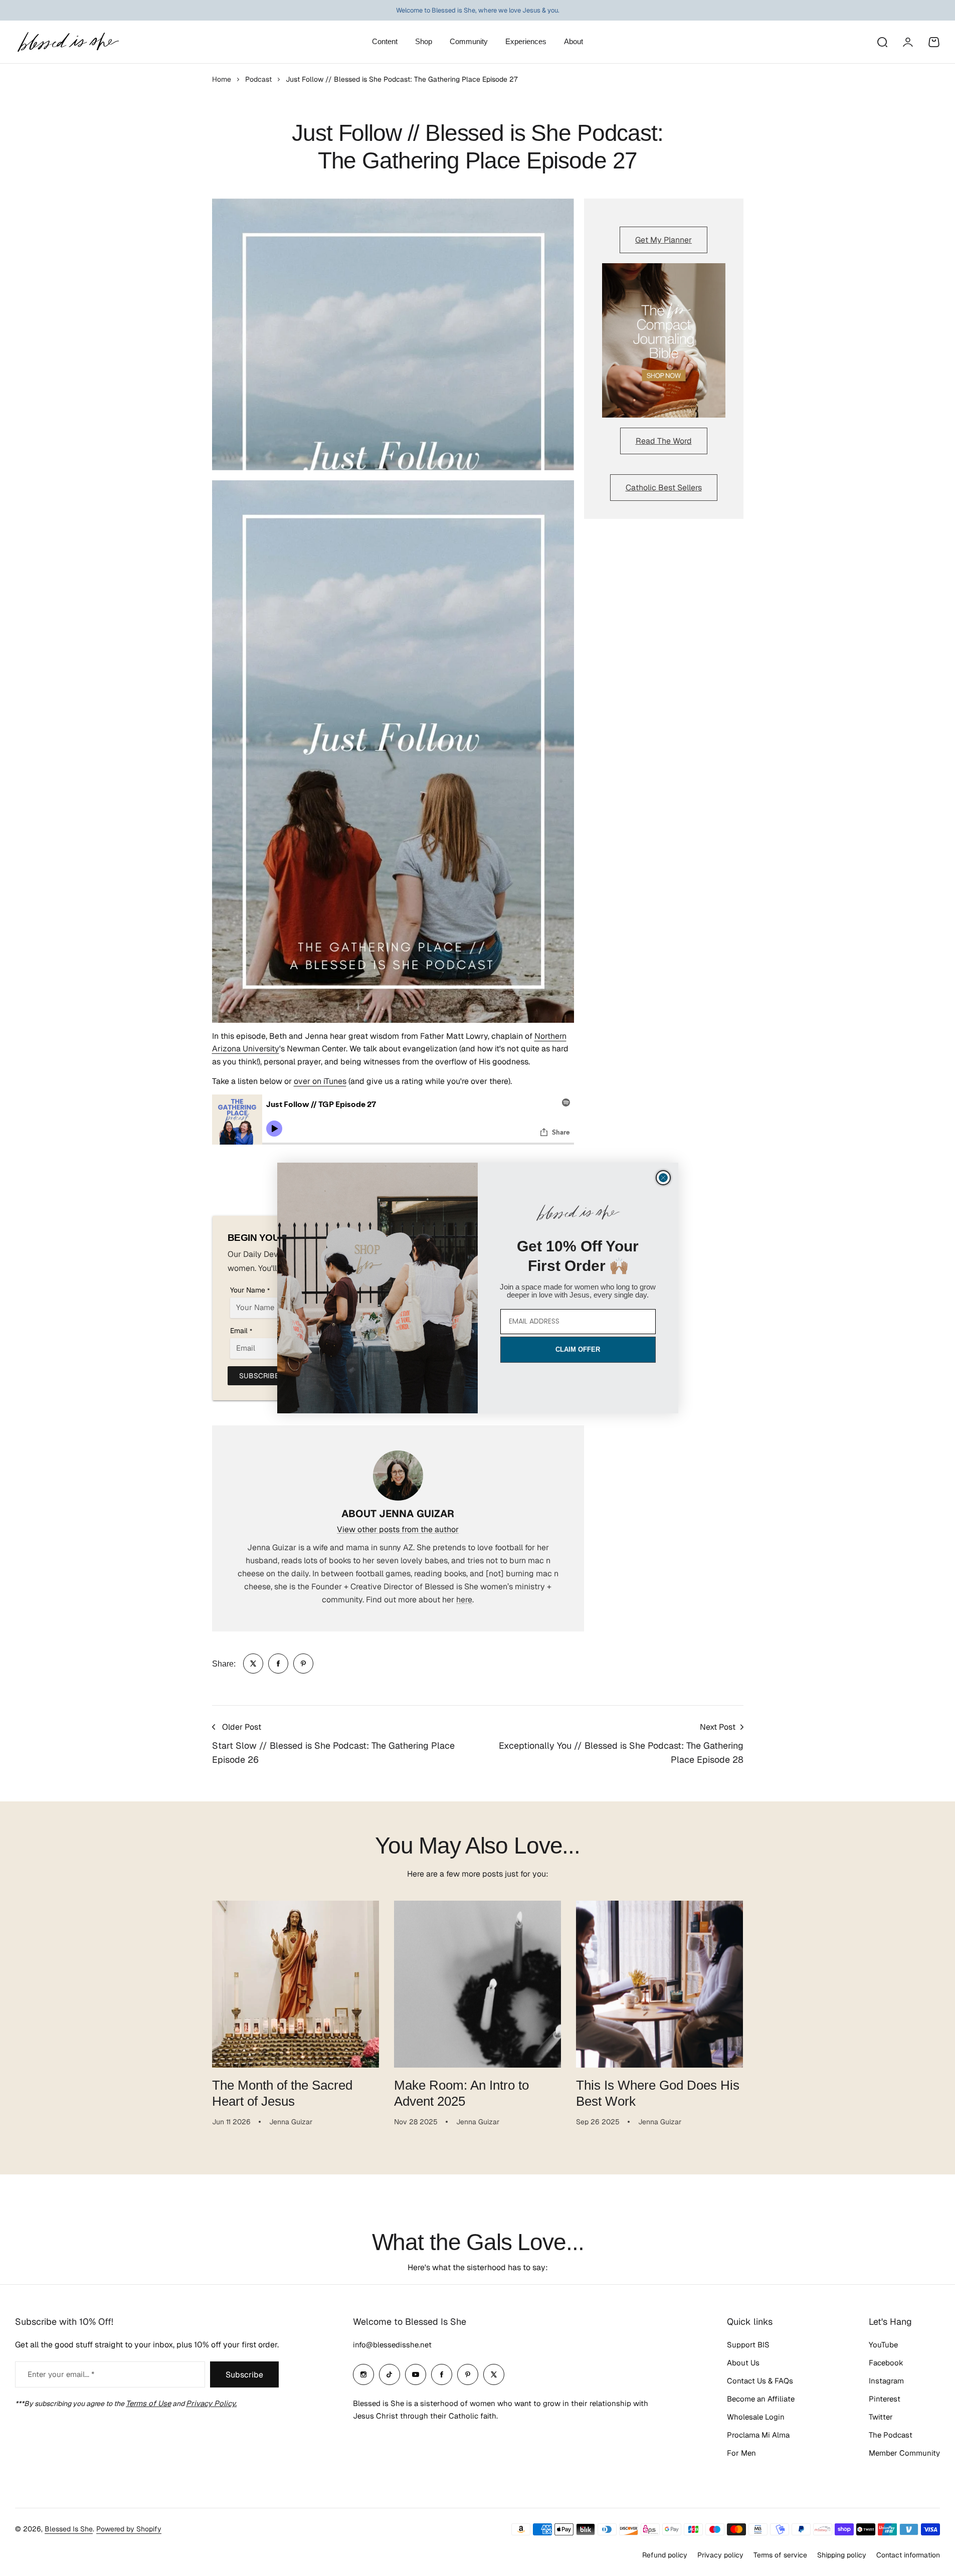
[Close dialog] (663, 1178)
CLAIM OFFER (578, 1349)
